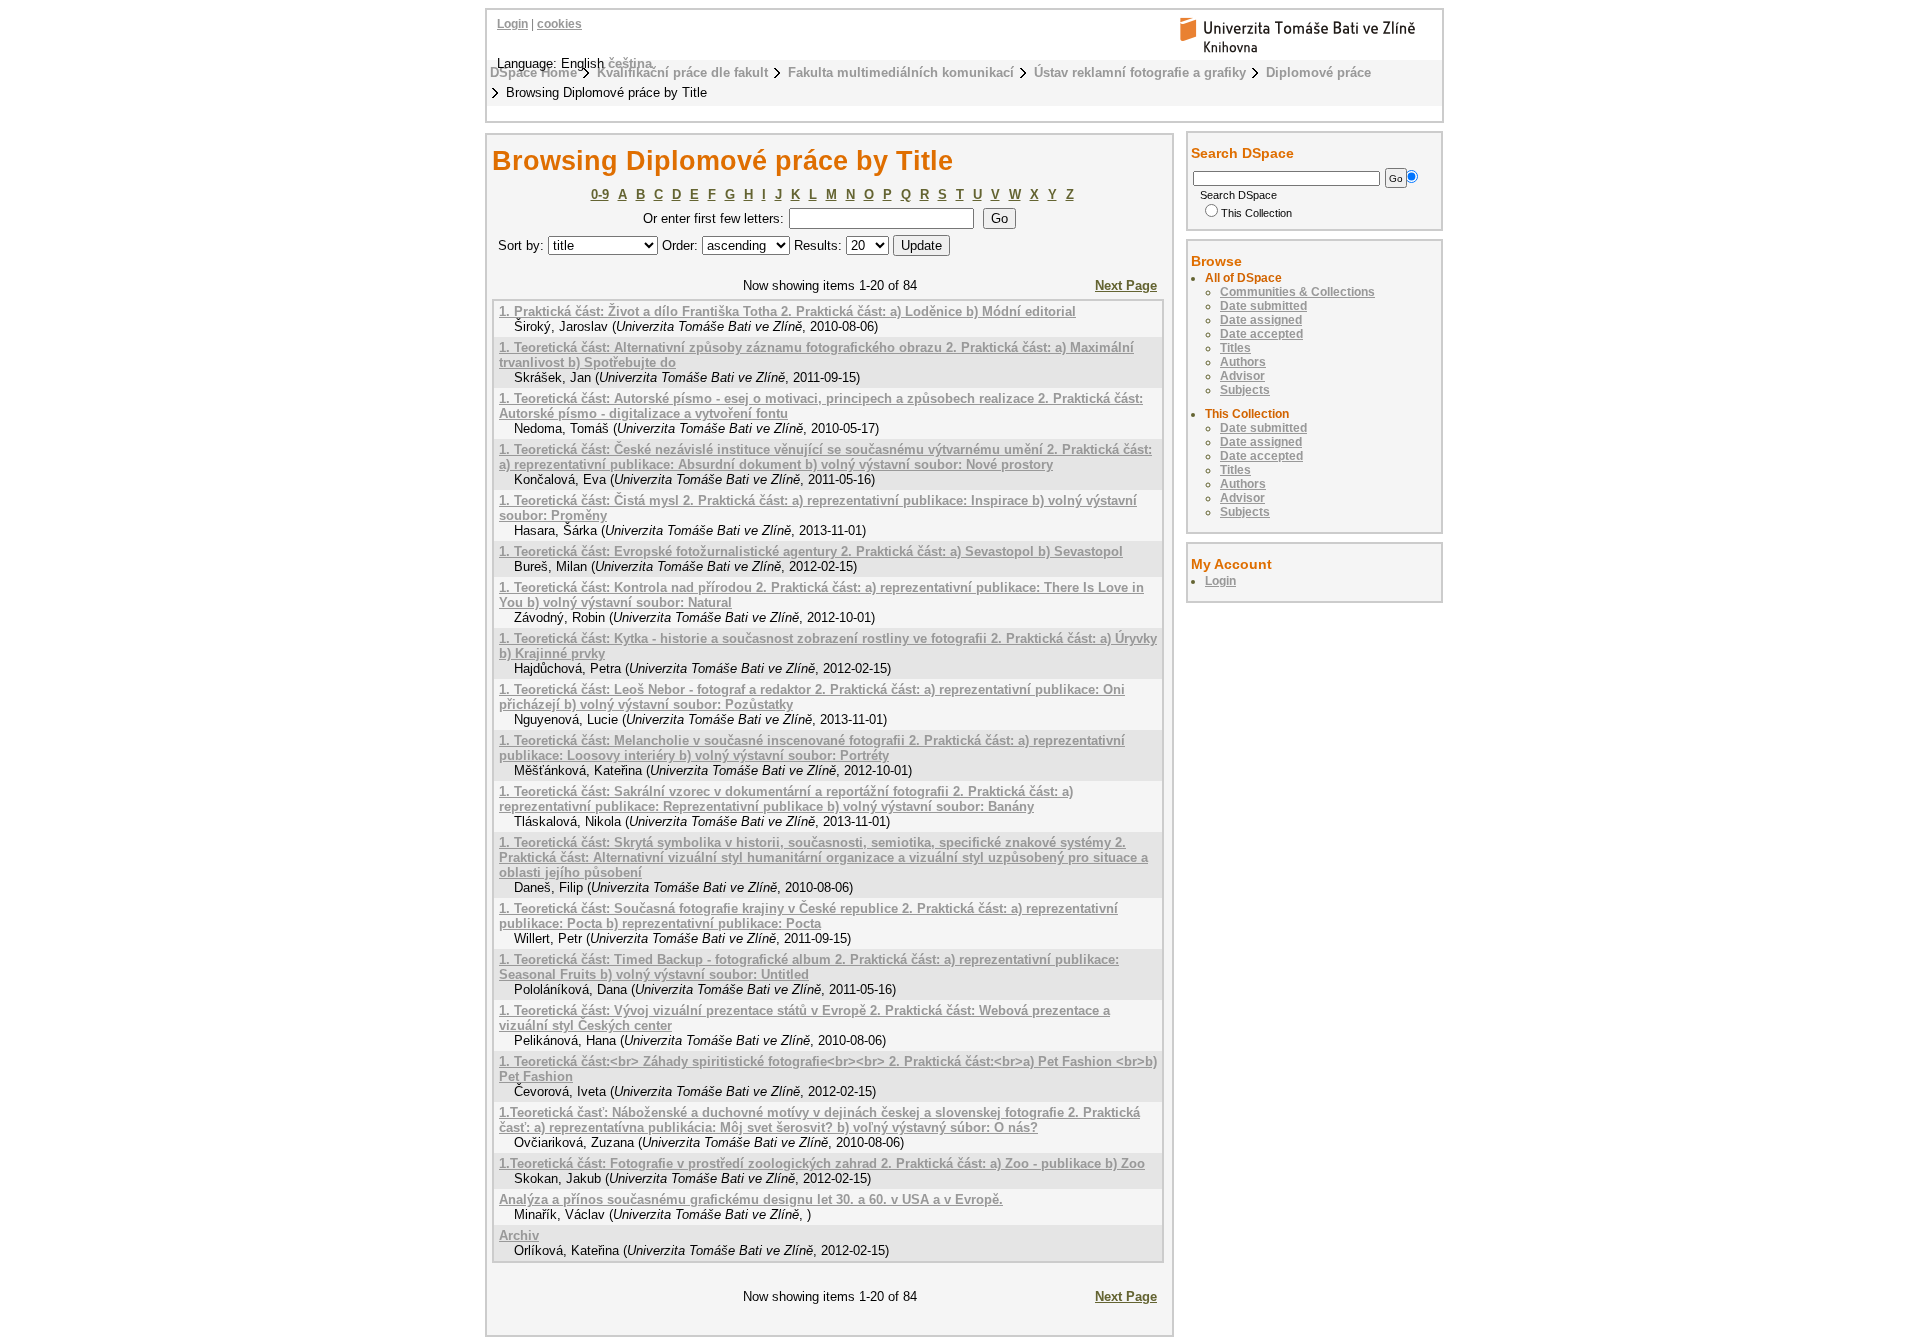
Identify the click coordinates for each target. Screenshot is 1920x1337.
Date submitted (1263, 306)
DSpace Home (533, 72)
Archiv (519, 1235)
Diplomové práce (1318, 72)
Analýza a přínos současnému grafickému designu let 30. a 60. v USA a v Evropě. (751, 1199)
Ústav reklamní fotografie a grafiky (1140, 72)
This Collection (1256, 213)
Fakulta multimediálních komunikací (901, 72)
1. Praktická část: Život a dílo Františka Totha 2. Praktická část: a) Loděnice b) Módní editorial (787, 311)
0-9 (600, 194)
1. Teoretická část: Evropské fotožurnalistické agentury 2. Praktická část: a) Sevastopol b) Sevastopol (811, 551)
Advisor (1242, 376)
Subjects (1245, 390)
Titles (1235, 348)
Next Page (1126, 285)
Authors (1243, 362)
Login (512, 24)
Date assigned (1261, 320)
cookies (559, 24)
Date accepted (1261, 334)
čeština (630, 63)
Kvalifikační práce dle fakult (682, 72)
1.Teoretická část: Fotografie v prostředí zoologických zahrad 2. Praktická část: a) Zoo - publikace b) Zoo (822, 1163)
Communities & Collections (1297, 292)
